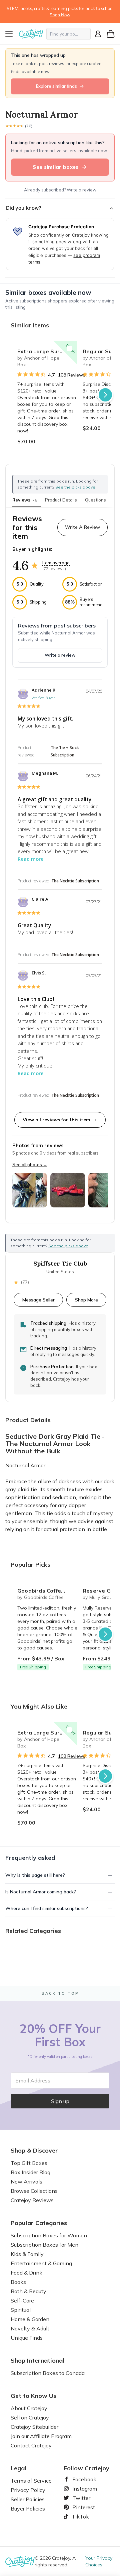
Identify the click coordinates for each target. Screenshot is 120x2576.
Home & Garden (30, 2319)
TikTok (78, 2517)
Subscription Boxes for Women (49, 2235)
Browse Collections (34, 2191)
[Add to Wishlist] (69, 349)
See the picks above (68, 1246)
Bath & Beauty (28, 2291)
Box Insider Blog (30, 2172)
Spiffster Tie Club (60, 1264)
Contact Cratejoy (31, 2445)
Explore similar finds (56, 86)
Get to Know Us (33, 2396)
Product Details (61, 500)
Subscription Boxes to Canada (48, 2373)
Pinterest (81, 2507)
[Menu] (11, 34)
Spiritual (21, 2310)
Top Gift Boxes (29, 2163)
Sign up (60, 2101)
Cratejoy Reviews (32, 2200)
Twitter (79, 2498)
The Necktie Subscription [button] (75, 881)
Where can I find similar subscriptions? (47, 1908)
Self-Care (22, 2300)
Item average (56, 563)
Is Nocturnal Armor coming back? (41, 1892)
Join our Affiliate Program (41, 2436)
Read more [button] (31, 859)
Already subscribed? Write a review (60, 190)
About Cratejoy (29, 2408)
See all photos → (30, 1165)
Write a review (60, 655)
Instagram (82, 2489)
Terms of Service (31, 2481)
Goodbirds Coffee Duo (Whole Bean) (47, 1591)
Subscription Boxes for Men (44, 2245)
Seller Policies (28, 2499)
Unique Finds (27, 2338)
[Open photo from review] (30, 1190)
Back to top (60, 1993)
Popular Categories (39, 2223)
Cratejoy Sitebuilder (34, 2427)
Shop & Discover (34, 2151)
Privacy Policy (28, 2490)
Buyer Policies (28, 2509)
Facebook (82, 2479)
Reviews (25, 500)
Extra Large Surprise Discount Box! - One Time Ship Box (47, 351)
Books (18, 2282)
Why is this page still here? (35, 1875)
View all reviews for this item (56, 1120)
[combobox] (68, 34)
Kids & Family (27, 2254)
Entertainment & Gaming (41, 2263)
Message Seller (38, 1300)
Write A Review (82, 527)
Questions (95, 500)
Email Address (33, 2080)
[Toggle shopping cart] (111, 34)
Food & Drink (26, 2273)
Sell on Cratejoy (30, 2417)
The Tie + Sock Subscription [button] (65, 751)
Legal (18, 2468)
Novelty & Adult (30, 2328)
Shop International (37, 2361)
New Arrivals (26, 2182)
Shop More (86, 1300)
